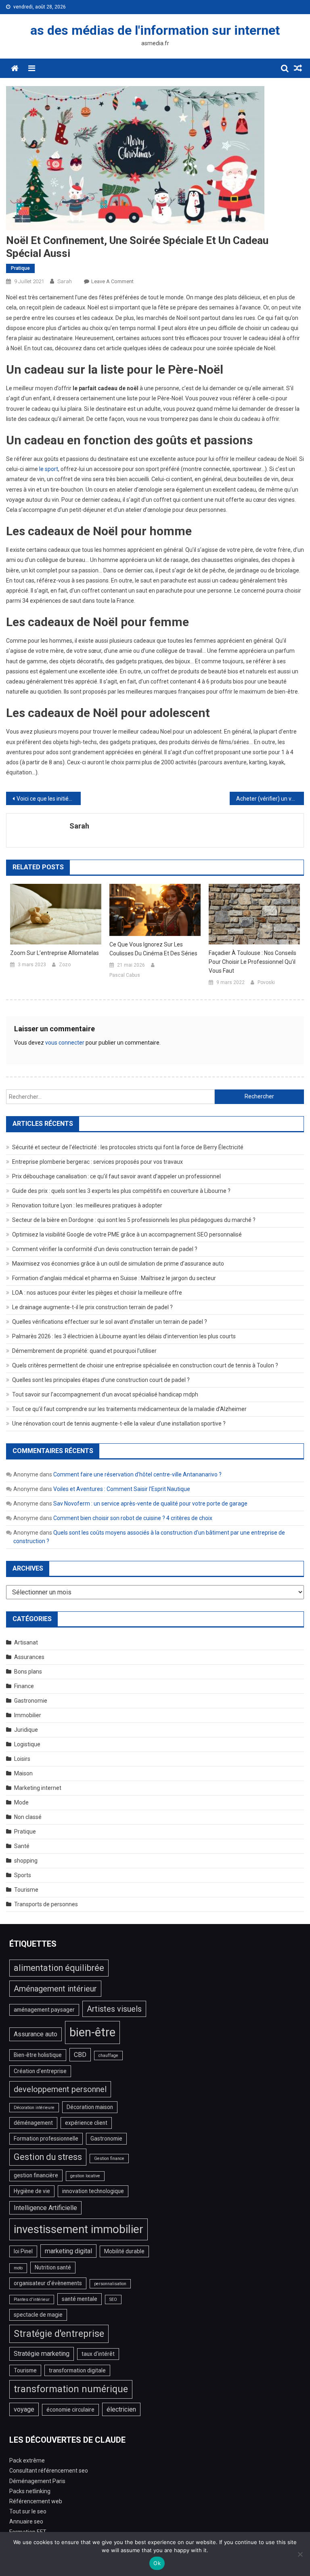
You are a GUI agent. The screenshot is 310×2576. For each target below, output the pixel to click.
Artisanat (26, 1642)
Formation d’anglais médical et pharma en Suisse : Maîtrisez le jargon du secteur (114, 1278)
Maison (23, 1773)
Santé (22, 1846)
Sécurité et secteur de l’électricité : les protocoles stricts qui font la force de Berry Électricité (128, 1147)
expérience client (86, 2123)
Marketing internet (38, 1788)
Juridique (26, 1730)
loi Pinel (23, 2251)
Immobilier (28, 1715)
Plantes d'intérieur (32, 2299)
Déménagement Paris (37, 2481)
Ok (157, 2563)
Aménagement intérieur (55, 1989)
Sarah (65, 281)
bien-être (92, 2032)
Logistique (27, 1744)
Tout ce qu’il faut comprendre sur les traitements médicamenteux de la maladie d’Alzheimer (129, 1409)
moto (18, 2268)
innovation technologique (93, 2191)
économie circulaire (70, 2410)
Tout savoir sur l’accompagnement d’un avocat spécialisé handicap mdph (105, 1394)
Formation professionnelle (46, 2139)
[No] (300, 2554)
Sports (23, 1875)
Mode (21, 1802)
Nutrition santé (53, 2267)
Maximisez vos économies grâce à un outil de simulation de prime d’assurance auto (118, 1264)
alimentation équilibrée (59, 1968)
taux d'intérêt (98, 2354)
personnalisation (110, 2284)
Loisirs (22, 1759)
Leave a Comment (112, 281)
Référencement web (36, 2501)
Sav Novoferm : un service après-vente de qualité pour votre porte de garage (150, 1504)
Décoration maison (90, 2107)
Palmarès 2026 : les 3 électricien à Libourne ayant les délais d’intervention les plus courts (124, 1336)
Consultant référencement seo (49, 2471)
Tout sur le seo (28, 2511)
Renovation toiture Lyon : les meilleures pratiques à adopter (87, 1205)
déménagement (33, 2123)
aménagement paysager (44, 2010)
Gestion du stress (48, 2157)
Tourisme (26, 1890)
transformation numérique (71, 2389)
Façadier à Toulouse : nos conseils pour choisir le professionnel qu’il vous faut (252, 962)
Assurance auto (36, 2034)
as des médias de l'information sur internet (155, 30)
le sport (49, 469)
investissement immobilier (79, 2229)
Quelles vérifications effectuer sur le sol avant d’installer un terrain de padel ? (110, 1322)
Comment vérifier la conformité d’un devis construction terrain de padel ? (105, 1249)
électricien (121, 2409)
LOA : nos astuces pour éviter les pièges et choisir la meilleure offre (97, 1293)
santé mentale (80, 2299)
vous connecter (65, 1043)
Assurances (29, 1657)
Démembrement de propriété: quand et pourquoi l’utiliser (84, 1351)
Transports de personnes (46, 1904)
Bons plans (28, 1672)
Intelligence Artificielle (45, 2208)
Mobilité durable (124, 2251)
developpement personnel (60, 2089)
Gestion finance (109, 2159)
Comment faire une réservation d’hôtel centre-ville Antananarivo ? (137, 1474)
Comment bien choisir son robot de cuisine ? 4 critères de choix (133, 1518)
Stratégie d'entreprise (59, 2334)
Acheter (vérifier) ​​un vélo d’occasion (270, 799)
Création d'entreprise (40, 2071)
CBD (80, 2055)
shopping (26, 1861)
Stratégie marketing (42, 2354)
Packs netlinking (30, 2491)
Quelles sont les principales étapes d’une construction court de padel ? (101, 1380)
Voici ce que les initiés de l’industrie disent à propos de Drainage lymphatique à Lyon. (49, 799)
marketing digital (68, 2251)
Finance (24, 1686)
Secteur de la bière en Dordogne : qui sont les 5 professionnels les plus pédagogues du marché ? (134, 1220)
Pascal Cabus (125, 975)
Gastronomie (31, 1701)
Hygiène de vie (32, 2191)
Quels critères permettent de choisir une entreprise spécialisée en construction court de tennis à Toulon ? (145, 1365)
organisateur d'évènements (48, 2283)
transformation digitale (77, 2370)
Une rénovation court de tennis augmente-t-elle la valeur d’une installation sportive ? (119, 1424)
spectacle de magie (38, 2315)
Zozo (65, 965)
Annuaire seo (26, 2521)
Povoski (266, 982)
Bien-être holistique (38, 2055)
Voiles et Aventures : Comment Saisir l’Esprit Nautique (122, 1489)
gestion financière (36, 2175)
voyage (24, 2409)
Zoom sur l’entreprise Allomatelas (54, 953)
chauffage (108, 2056)
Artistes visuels (114, 2009)
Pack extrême (27, 2460)
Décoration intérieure (34, 2108)
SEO (113, 2299)
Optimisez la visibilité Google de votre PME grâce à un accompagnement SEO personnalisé (127, 1234)
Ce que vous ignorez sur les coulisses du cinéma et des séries (153, 949)
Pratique (20, 268)
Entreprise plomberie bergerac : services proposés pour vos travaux (97, 1162)
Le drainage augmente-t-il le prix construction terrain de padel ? (92, 1307)
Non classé (28, 1817)
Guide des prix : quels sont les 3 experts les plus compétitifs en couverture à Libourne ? (121, 1191)
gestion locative (85, 2176)
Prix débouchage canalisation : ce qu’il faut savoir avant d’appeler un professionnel (116, 1176)
